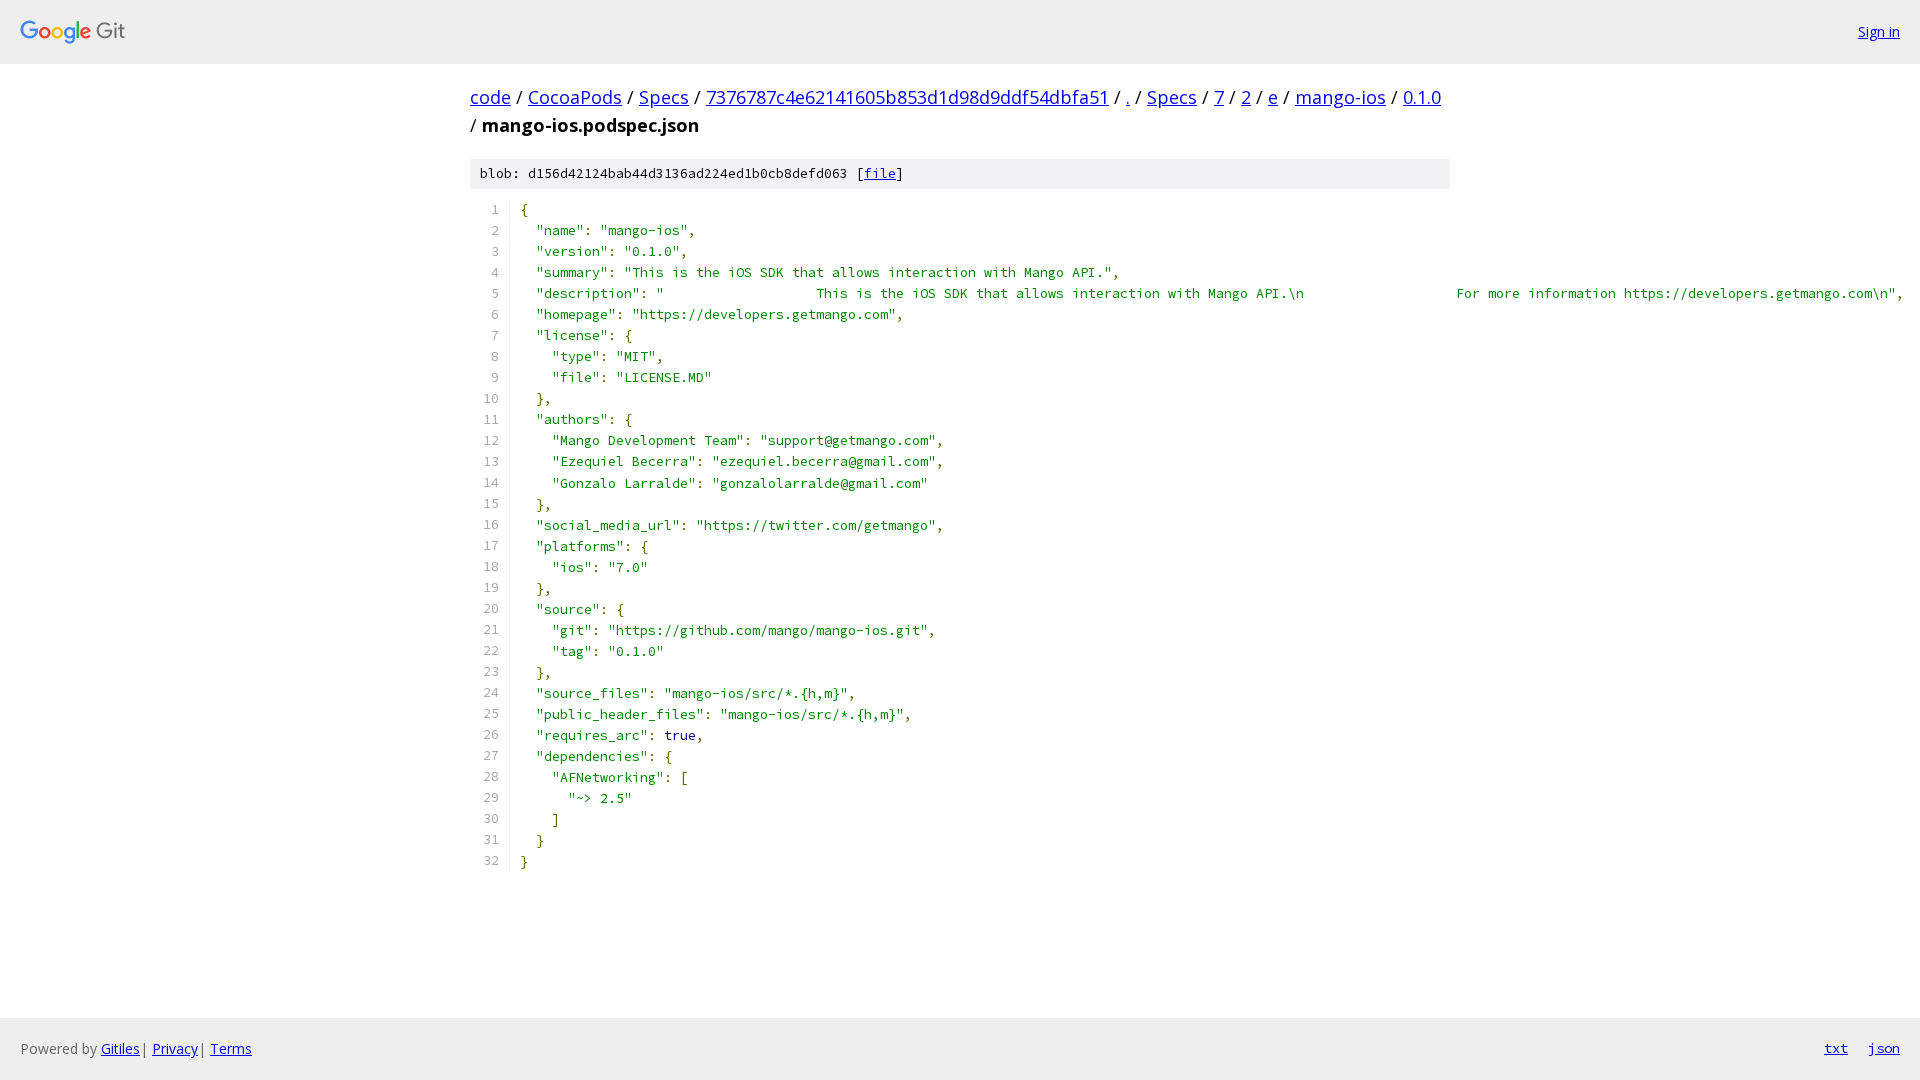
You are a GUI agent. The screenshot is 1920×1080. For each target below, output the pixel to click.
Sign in (1879, 31)
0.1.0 (1422, 97)
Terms (231, 1048)
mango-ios (1340, 97)
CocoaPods (575, 97)
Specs (664, 97)
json (1884, 1048)
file (880, 173)
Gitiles (120, 1048)
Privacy (175, 1048)
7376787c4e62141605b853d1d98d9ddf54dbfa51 (907, 97)
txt (1836, 1048)
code (490, 97)
